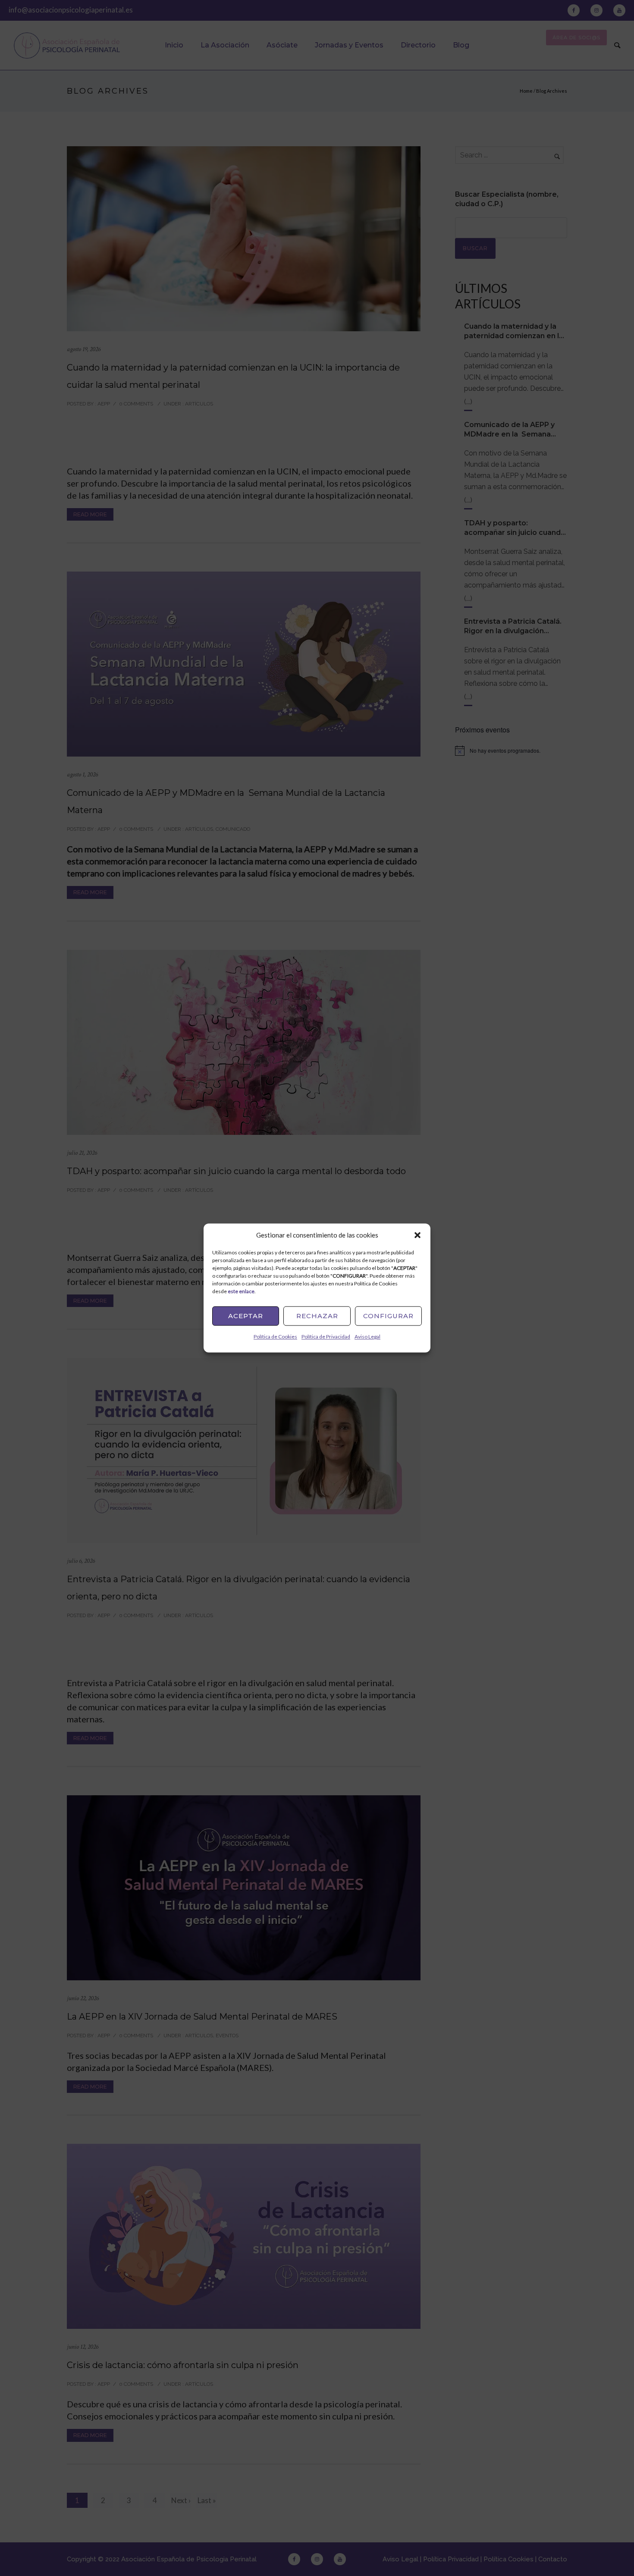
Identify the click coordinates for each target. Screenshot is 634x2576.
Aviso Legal (367, 1337)
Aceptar (246, 1316)
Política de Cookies (275, 1337)
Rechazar (317, 1316)
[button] (417, 1235)
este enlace (241, 1291)
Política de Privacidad (326, 1337)
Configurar (388, 1316)
